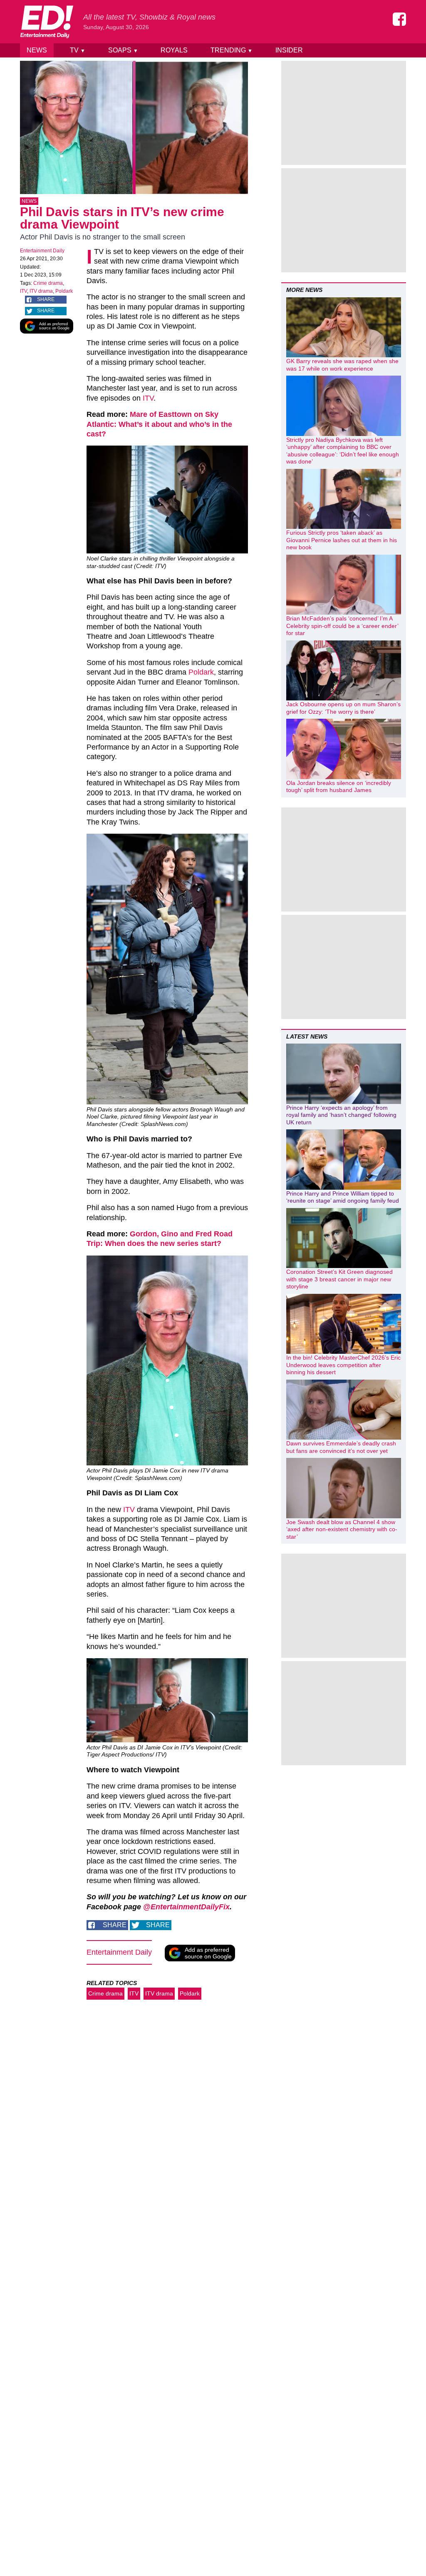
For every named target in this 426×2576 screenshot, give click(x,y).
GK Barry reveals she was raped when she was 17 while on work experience (342, 365)
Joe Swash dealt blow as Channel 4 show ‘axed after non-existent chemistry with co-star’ (342, 1529)
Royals (174, 50)
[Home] (47, 22)
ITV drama (41, 291)
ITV (24, 291)
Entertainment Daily (42, 251)
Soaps (123, 50)
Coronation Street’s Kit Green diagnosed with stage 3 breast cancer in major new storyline (339, 1279)
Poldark (64, 291)
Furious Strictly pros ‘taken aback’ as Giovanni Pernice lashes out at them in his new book (342, 540)
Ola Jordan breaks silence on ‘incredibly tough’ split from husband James (339, 787)
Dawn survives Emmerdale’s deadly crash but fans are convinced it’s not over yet (341, 1447)
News (37, 50)
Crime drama (48, 283)
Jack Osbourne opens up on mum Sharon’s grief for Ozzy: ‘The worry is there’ (343, 708)
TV (78, 50)
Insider (289, 50)
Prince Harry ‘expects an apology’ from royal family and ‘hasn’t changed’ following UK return (341, 1115)
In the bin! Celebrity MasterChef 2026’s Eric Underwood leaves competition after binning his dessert (343, 1365)
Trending (232, 50)
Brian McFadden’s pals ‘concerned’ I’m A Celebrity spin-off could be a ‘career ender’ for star (342, 626)
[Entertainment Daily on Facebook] (399, 19)
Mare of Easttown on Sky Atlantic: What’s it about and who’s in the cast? (159, 424)
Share (46, 299)
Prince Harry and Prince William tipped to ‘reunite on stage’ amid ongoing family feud (343, 1197)
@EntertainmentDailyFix (186, 1907)
